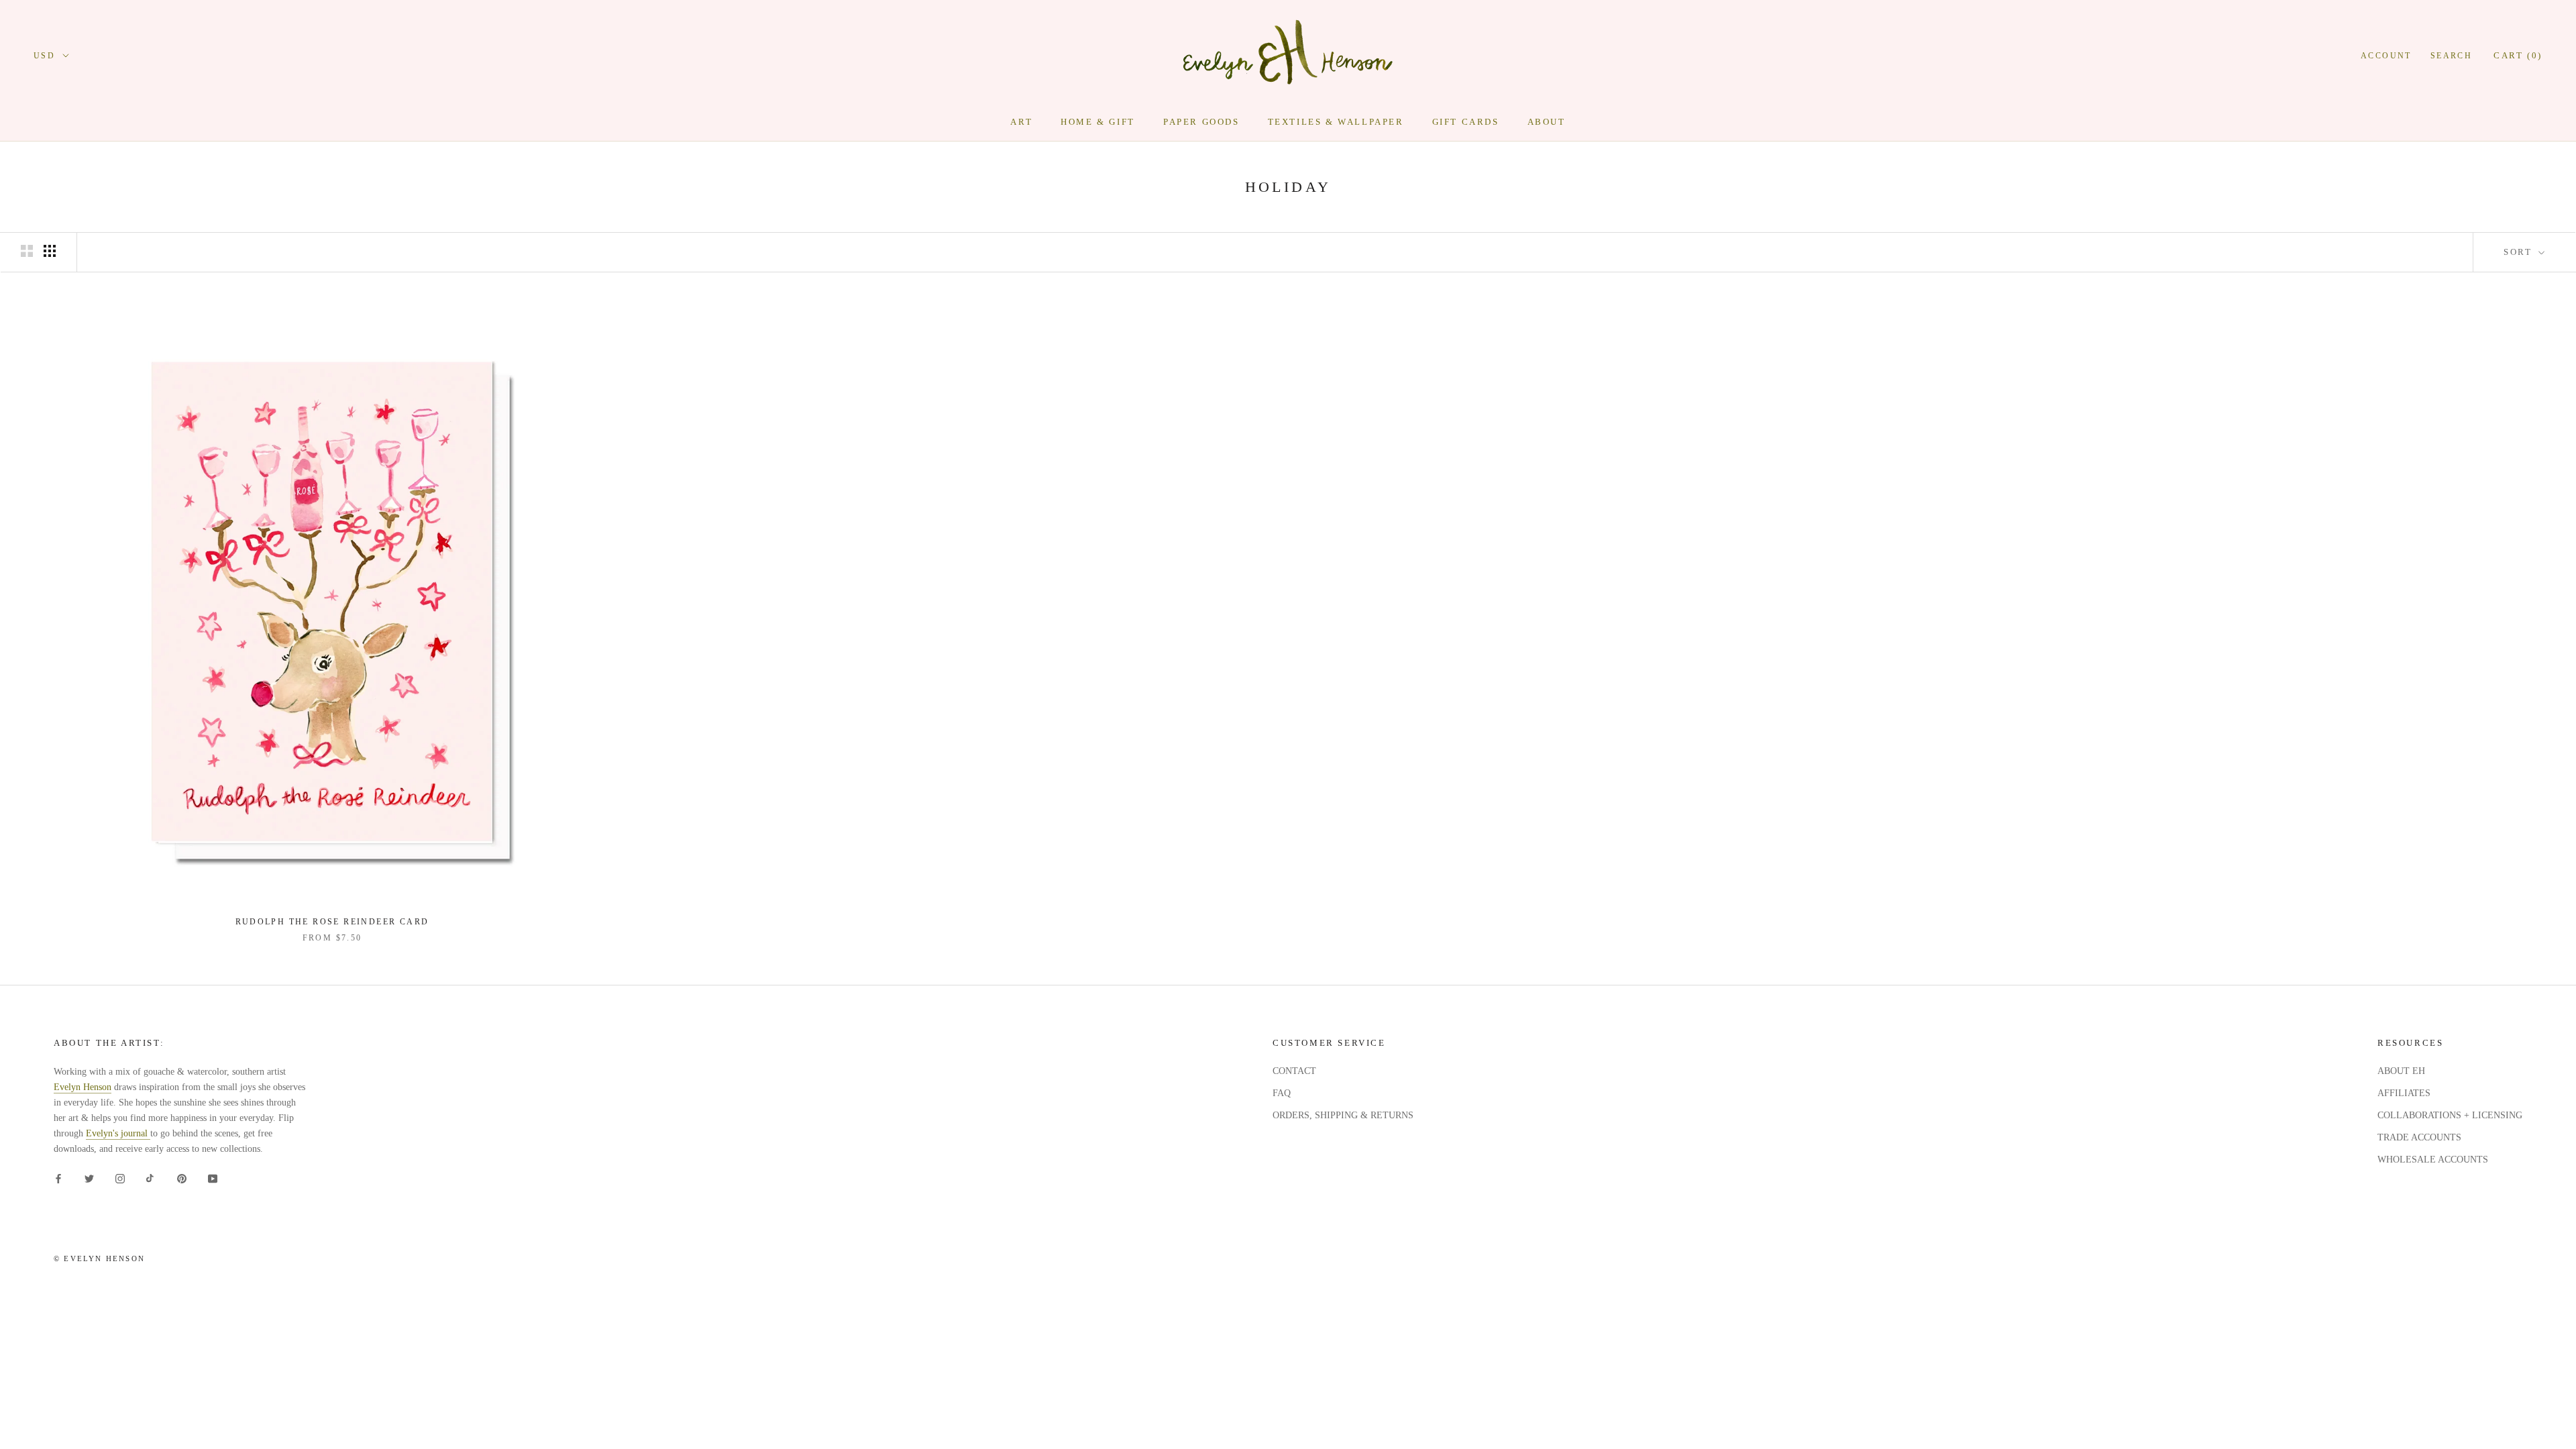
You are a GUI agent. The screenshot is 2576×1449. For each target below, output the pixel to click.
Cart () (2518, 55)
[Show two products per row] (27, 251)
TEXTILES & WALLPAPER (1336, 122)
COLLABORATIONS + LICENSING (2450, 1115)
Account (2386, 56)
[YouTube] (213, 1178)
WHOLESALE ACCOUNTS (2433, 1160)
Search (2451, 56)
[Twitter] (89, 1178)
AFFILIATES (2404, 1093)
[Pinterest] (182, 1178)
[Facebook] (58, 1178)
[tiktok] (151, 1178)
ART (1021, 122)
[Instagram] (120, 1178)
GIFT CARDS (1466, 122)
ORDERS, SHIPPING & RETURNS (1343, 1115)
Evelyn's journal (118, 1133)
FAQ (1282, 1093)
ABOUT (1547, 122)
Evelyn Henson (83, 1087)
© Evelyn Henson (99, 1258)
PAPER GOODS (1201, 122)
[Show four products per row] (50, 251)
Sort (2520, 252)
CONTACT (1294, 1071)
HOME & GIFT (1098, 122)
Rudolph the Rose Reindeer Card (332, 922)
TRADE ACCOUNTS (2419, 1137)
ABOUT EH (2401, 1071)
